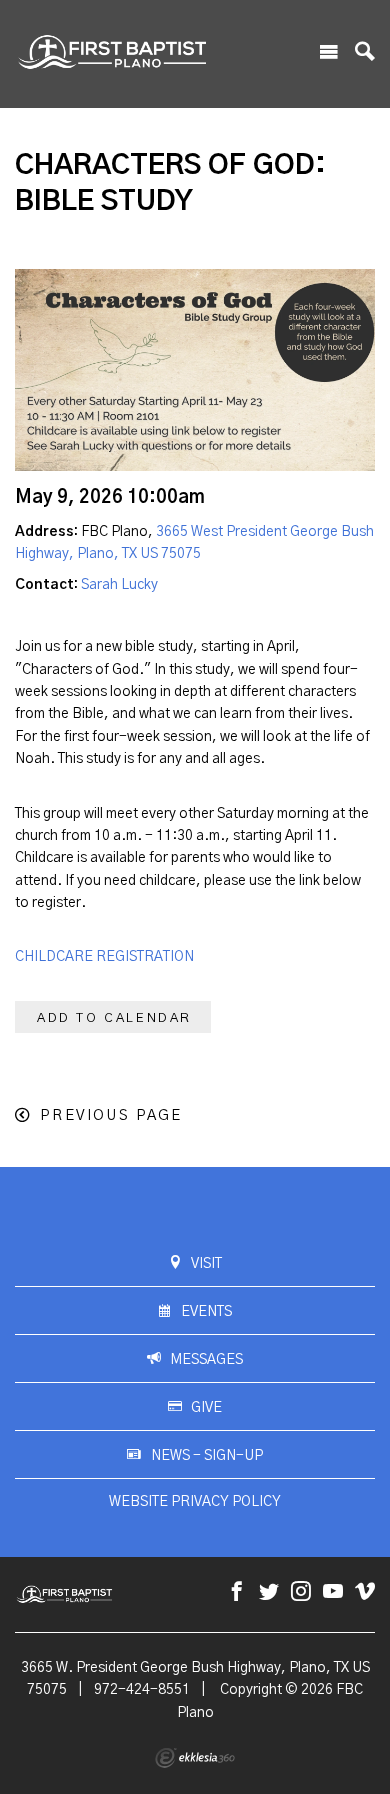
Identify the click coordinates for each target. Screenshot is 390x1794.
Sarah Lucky (119, 585)
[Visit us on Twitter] (269, 1592)
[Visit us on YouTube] (333, 1592)
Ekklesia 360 (195, 1758)
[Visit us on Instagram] (301, 1592)
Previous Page (111, 1115)
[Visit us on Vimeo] (365, 1592)
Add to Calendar (114, 1018)
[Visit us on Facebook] (237, 1592)
